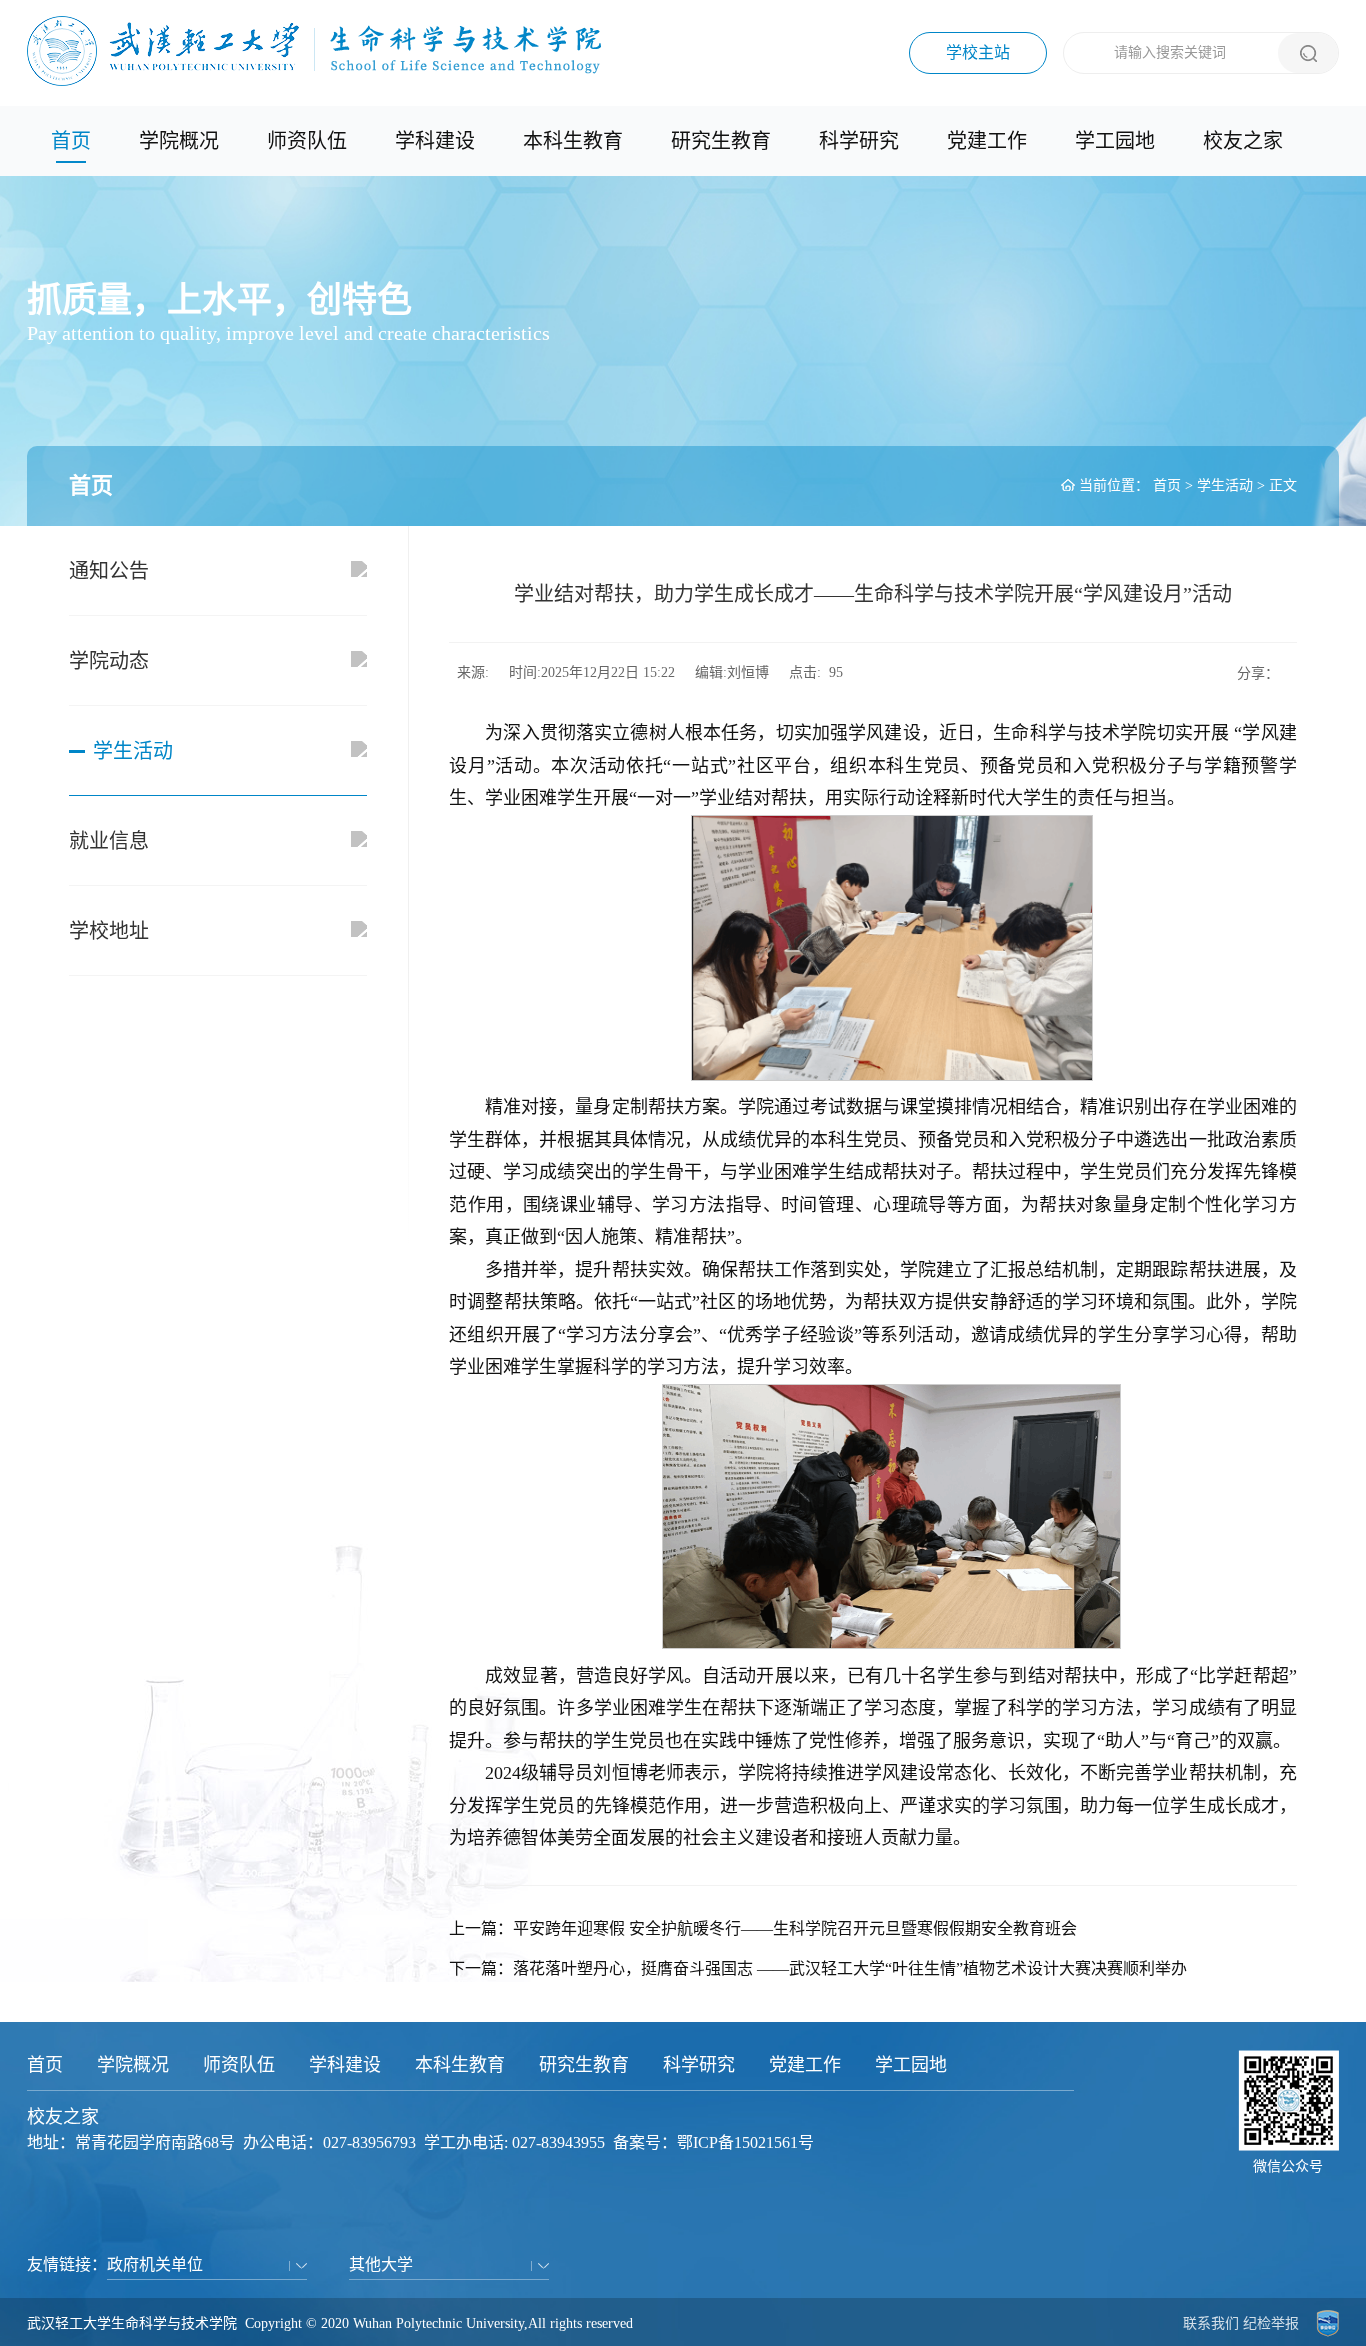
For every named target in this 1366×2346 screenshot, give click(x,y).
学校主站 (978, 52)
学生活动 (1225, 485)
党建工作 (987, 141)
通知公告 (109, 571)
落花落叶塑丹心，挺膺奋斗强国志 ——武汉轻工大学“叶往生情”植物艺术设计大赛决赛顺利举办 (850, 1968)
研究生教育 (721, 141)
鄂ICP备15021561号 (745, 2142)
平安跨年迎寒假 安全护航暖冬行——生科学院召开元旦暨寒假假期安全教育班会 (795, 1928)
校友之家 (1243, 141)
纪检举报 (1271, 2323)
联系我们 (1211, 2323)
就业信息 (109, 841)
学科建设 (435, 141)
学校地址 (109, 931)
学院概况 (179, 141)
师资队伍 (307, 141)
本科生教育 (573, 141)
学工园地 (1115, 141)
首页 (71, 141)
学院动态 (109, 661)
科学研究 (859, 141)
